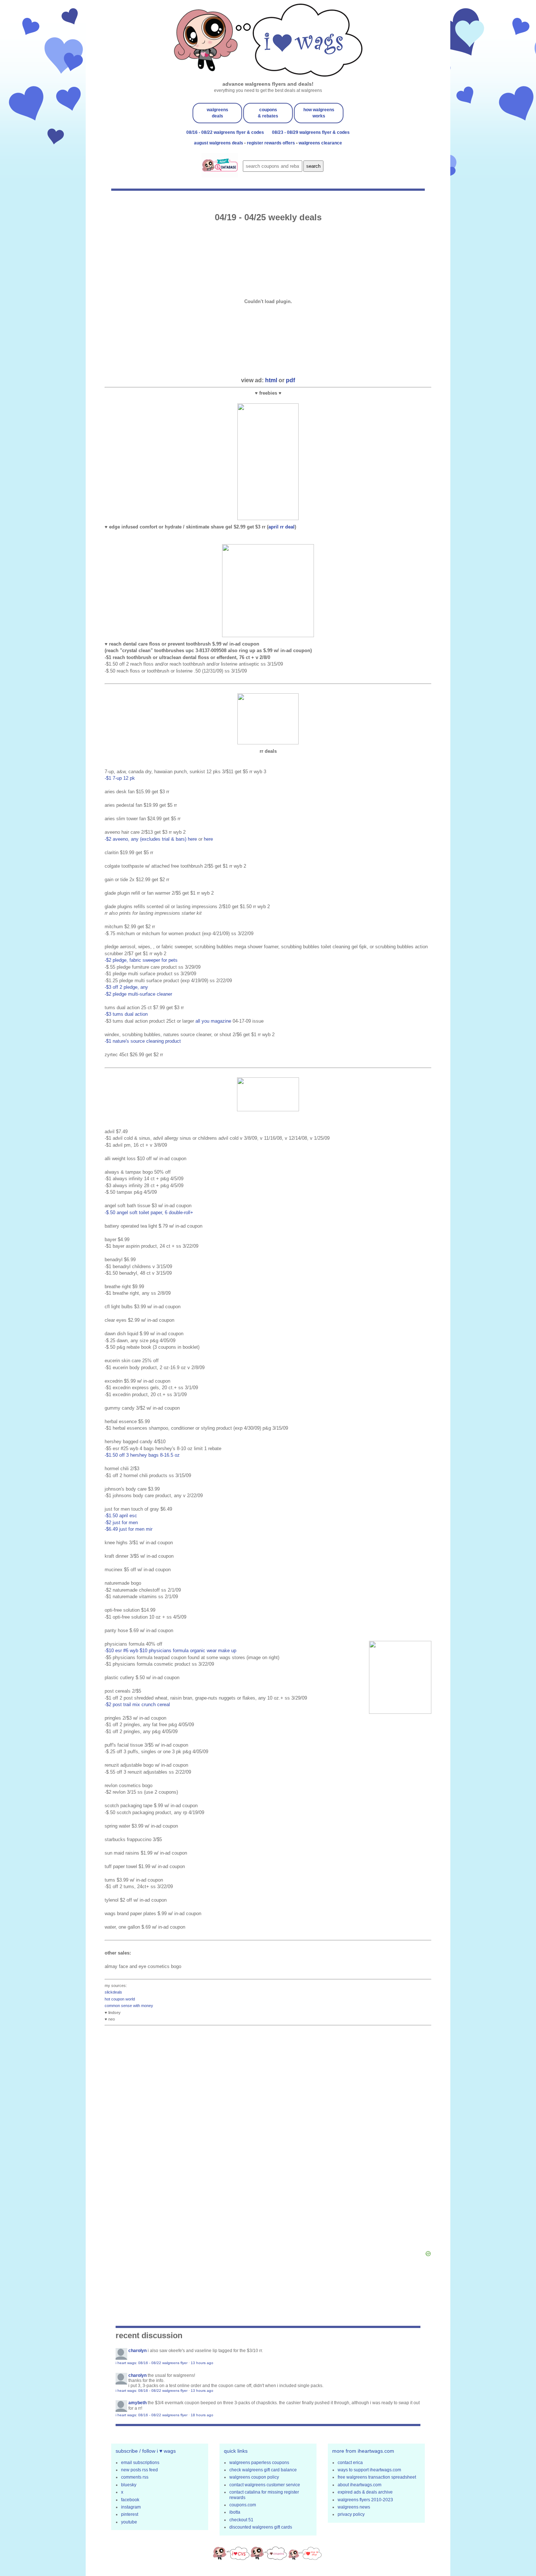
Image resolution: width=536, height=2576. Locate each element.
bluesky (129, 2485)
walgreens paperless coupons (259, 2463)
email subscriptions (140, 2463)
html (271, 380)
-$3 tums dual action (126, 1014)
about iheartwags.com (360, 2485)
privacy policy (351, 2514)
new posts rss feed (139, 2470)
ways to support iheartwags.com (369, 2470)
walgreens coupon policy (254, 2477)
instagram (131, 2507)
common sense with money (129, 2006)
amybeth (137, 2403)
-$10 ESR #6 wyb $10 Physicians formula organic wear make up (170, 1651)
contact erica (350, 2463)
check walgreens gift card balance (263, 2470)
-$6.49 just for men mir (129, 1529)
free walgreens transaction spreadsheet (377, 2477)
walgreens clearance (320, 143)
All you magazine (213, 1021)
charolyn (137, 2351)
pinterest (130, 2514)
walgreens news (354, 2507)
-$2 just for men (121, 1523)
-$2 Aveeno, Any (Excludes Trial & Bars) (145, 839)
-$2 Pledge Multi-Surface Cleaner (138, 994)
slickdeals (113, 1992)
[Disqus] (268, 2141)
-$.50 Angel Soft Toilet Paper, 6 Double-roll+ (149, 1213)
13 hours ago (202, 2363)
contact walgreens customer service (265, 2485)
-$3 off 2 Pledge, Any (126, 987)
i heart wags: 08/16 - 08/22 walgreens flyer (152, 2363)
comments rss (135, 2477)
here (192, 839)
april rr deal (281, 527)
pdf (290, 380)
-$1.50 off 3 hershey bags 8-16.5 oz (142, 1455)
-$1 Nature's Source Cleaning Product (143, 1041)
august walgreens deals (219, 143)
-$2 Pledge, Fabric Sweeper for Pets (141, 960)
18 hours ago (202, 2415)
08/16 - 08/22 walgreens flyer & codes (225, 132)
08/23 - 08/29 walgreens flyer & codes (311, 132)
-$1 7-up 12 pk (120, 778)
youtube (129, 2522)
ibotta (235, 2512)
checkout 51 (241, 2520)
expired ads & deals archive (365, 2492)
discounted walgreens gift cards (261, 2527)
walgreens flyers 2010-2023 (365, 2500)
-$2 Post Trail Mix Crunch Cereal (137, 1705)
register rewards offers (271, 143)
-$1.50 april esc (121, 1516)
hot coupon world (120, 1999)
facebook (130, 2500)
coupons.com (243, 2505)
